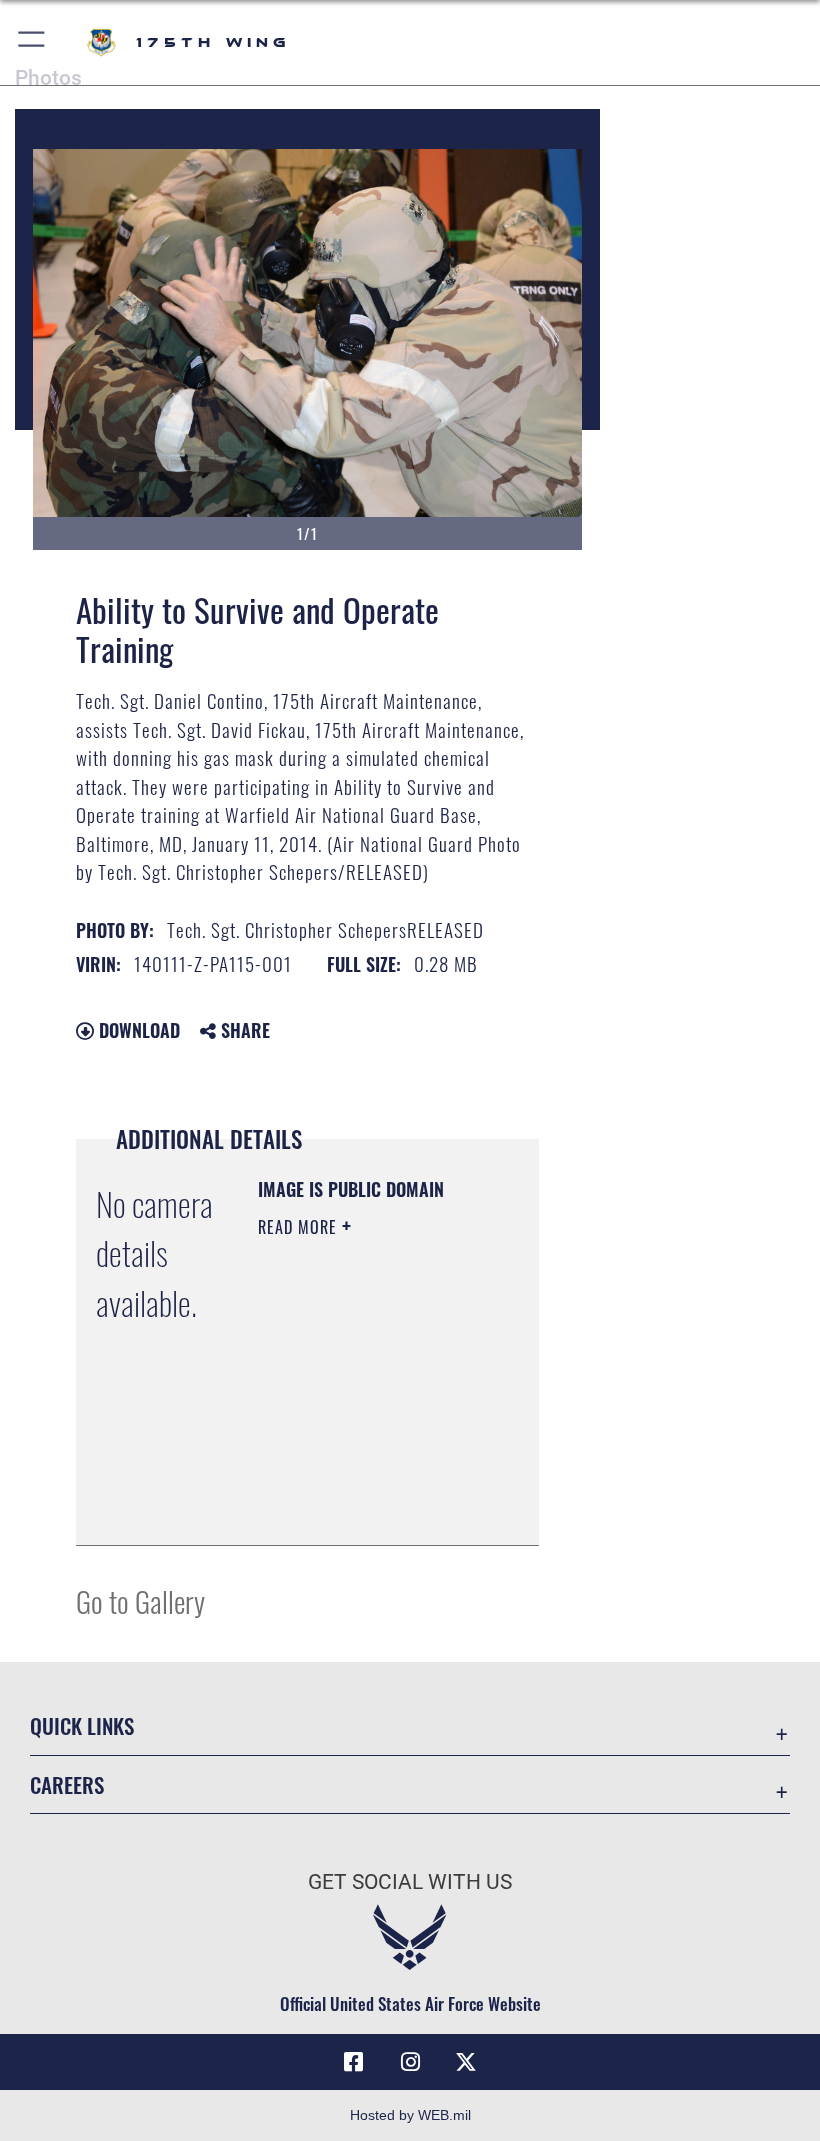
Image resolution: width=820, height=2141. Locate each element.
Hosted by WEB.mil (410, 2115)
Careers (67, 1784)
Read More (300, 1227)
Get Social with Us (410, 1882)
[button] (32, 42)
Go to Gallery (140, 1600)
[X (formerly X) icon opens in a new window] (466, 2062)
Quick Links (82, 1725)
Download (137, 1030)
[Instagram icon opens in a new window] (410, 2062)
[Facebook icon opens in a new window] (354, 2062)
